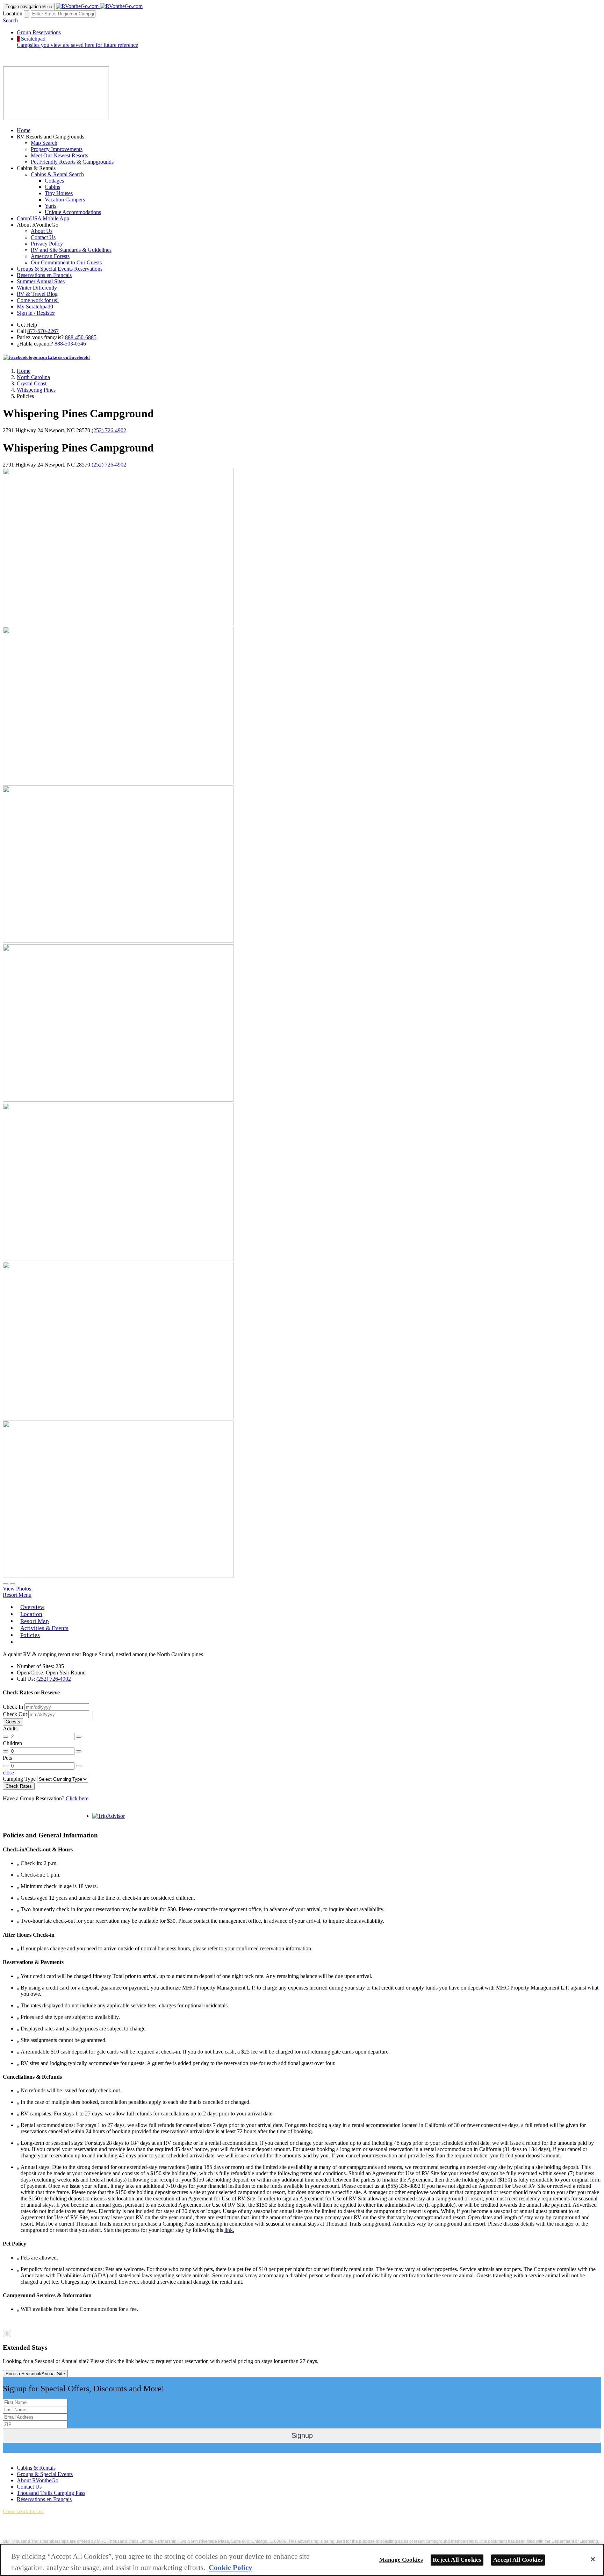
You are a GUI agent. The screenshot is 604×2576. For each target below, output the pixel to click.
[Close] (593, 2559)
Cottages (54, 181)
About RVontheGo (38, 2480)
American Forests (50, 256)
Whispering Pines (36, 390)
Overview (32, 1607)
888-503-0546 (70, 344)
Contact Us (43, 237)
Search (10, 20)
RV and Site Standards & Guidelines (71, 250)
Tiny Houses (59, 193)
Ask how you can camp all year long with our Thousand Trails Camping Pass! (76, 2535)
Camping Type (19, 1779)
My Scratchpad (34, 307)
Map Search (44, 143)
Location (13, 13)
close (8, 1773)
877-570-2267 (43, 331)
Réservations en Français (44, 2499)
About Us (42, 231)
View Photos (17, 1589)
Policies (30, 1635)
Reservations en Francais (44, 275)
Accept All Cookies (518, 2560)
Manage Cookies (401, 2560)
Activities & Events (44, 1628)
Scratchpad (77, 42)
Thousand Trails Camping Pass (51, 2493)
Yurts (51, 206)
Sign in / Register (36, 313)
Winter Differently (37, 288)
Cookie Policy (231, 2567)
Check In (13, 1707)
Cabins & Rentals (36, 2468)
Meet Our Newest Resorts (59, 155)
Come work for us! (38, 300)
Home (24, 130)
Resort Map (35, 1621)
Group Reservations (39, 32)
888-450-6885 (81, 337)
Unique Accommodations (73, 212)
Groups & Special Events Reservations (60, 269)
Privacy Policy (47, 244)
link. (229, 2230)
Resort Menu (17, 1595)
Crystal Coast (32, 383)
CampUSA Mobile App (43, 218)
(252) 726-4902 (109, 430)
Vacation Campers (65, 200)
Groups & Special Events (45, 2474)
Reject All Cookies (457, 2560)
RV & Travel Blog (37, 294)
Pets (7, 1758)
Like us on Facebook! (68, 357)
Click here (77, 1798)
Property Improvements (57, 149)
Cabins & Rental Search (57, 174)
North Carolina (33, 377)
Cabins (52, 187)
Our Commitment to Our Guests (66, 262)
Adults (10, 1728)
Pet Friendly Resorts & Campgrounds (72, 162)
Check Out (15, 1714)
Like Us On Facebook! (28, 2456)
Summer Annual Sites (41, 281)
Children (12, 1743)
